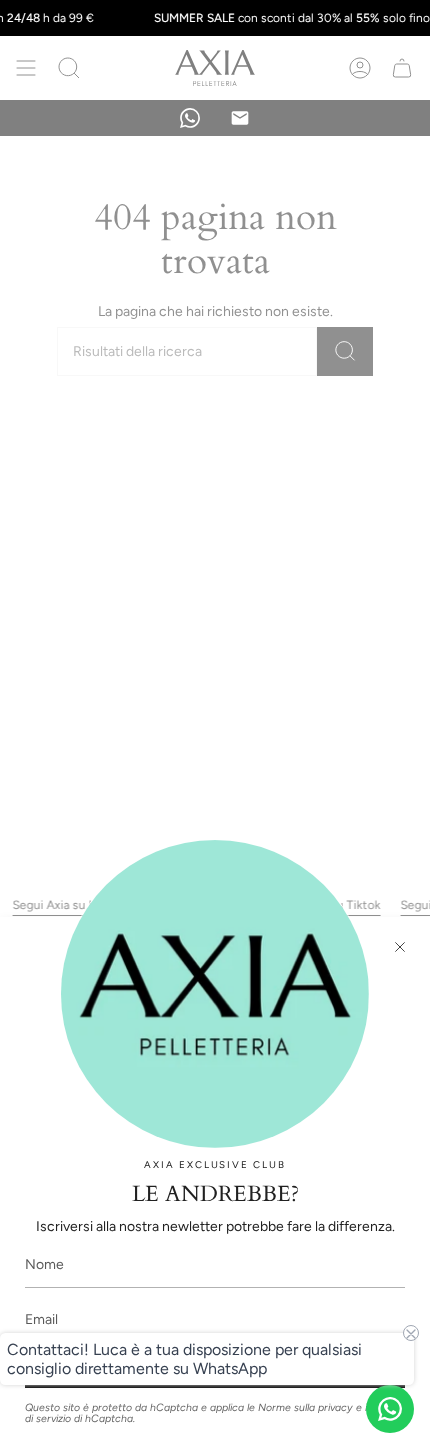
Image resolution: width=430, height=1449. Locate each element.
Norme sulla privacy (305, 1407)
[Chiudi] (400, 947)
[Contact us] (390, 1409)
